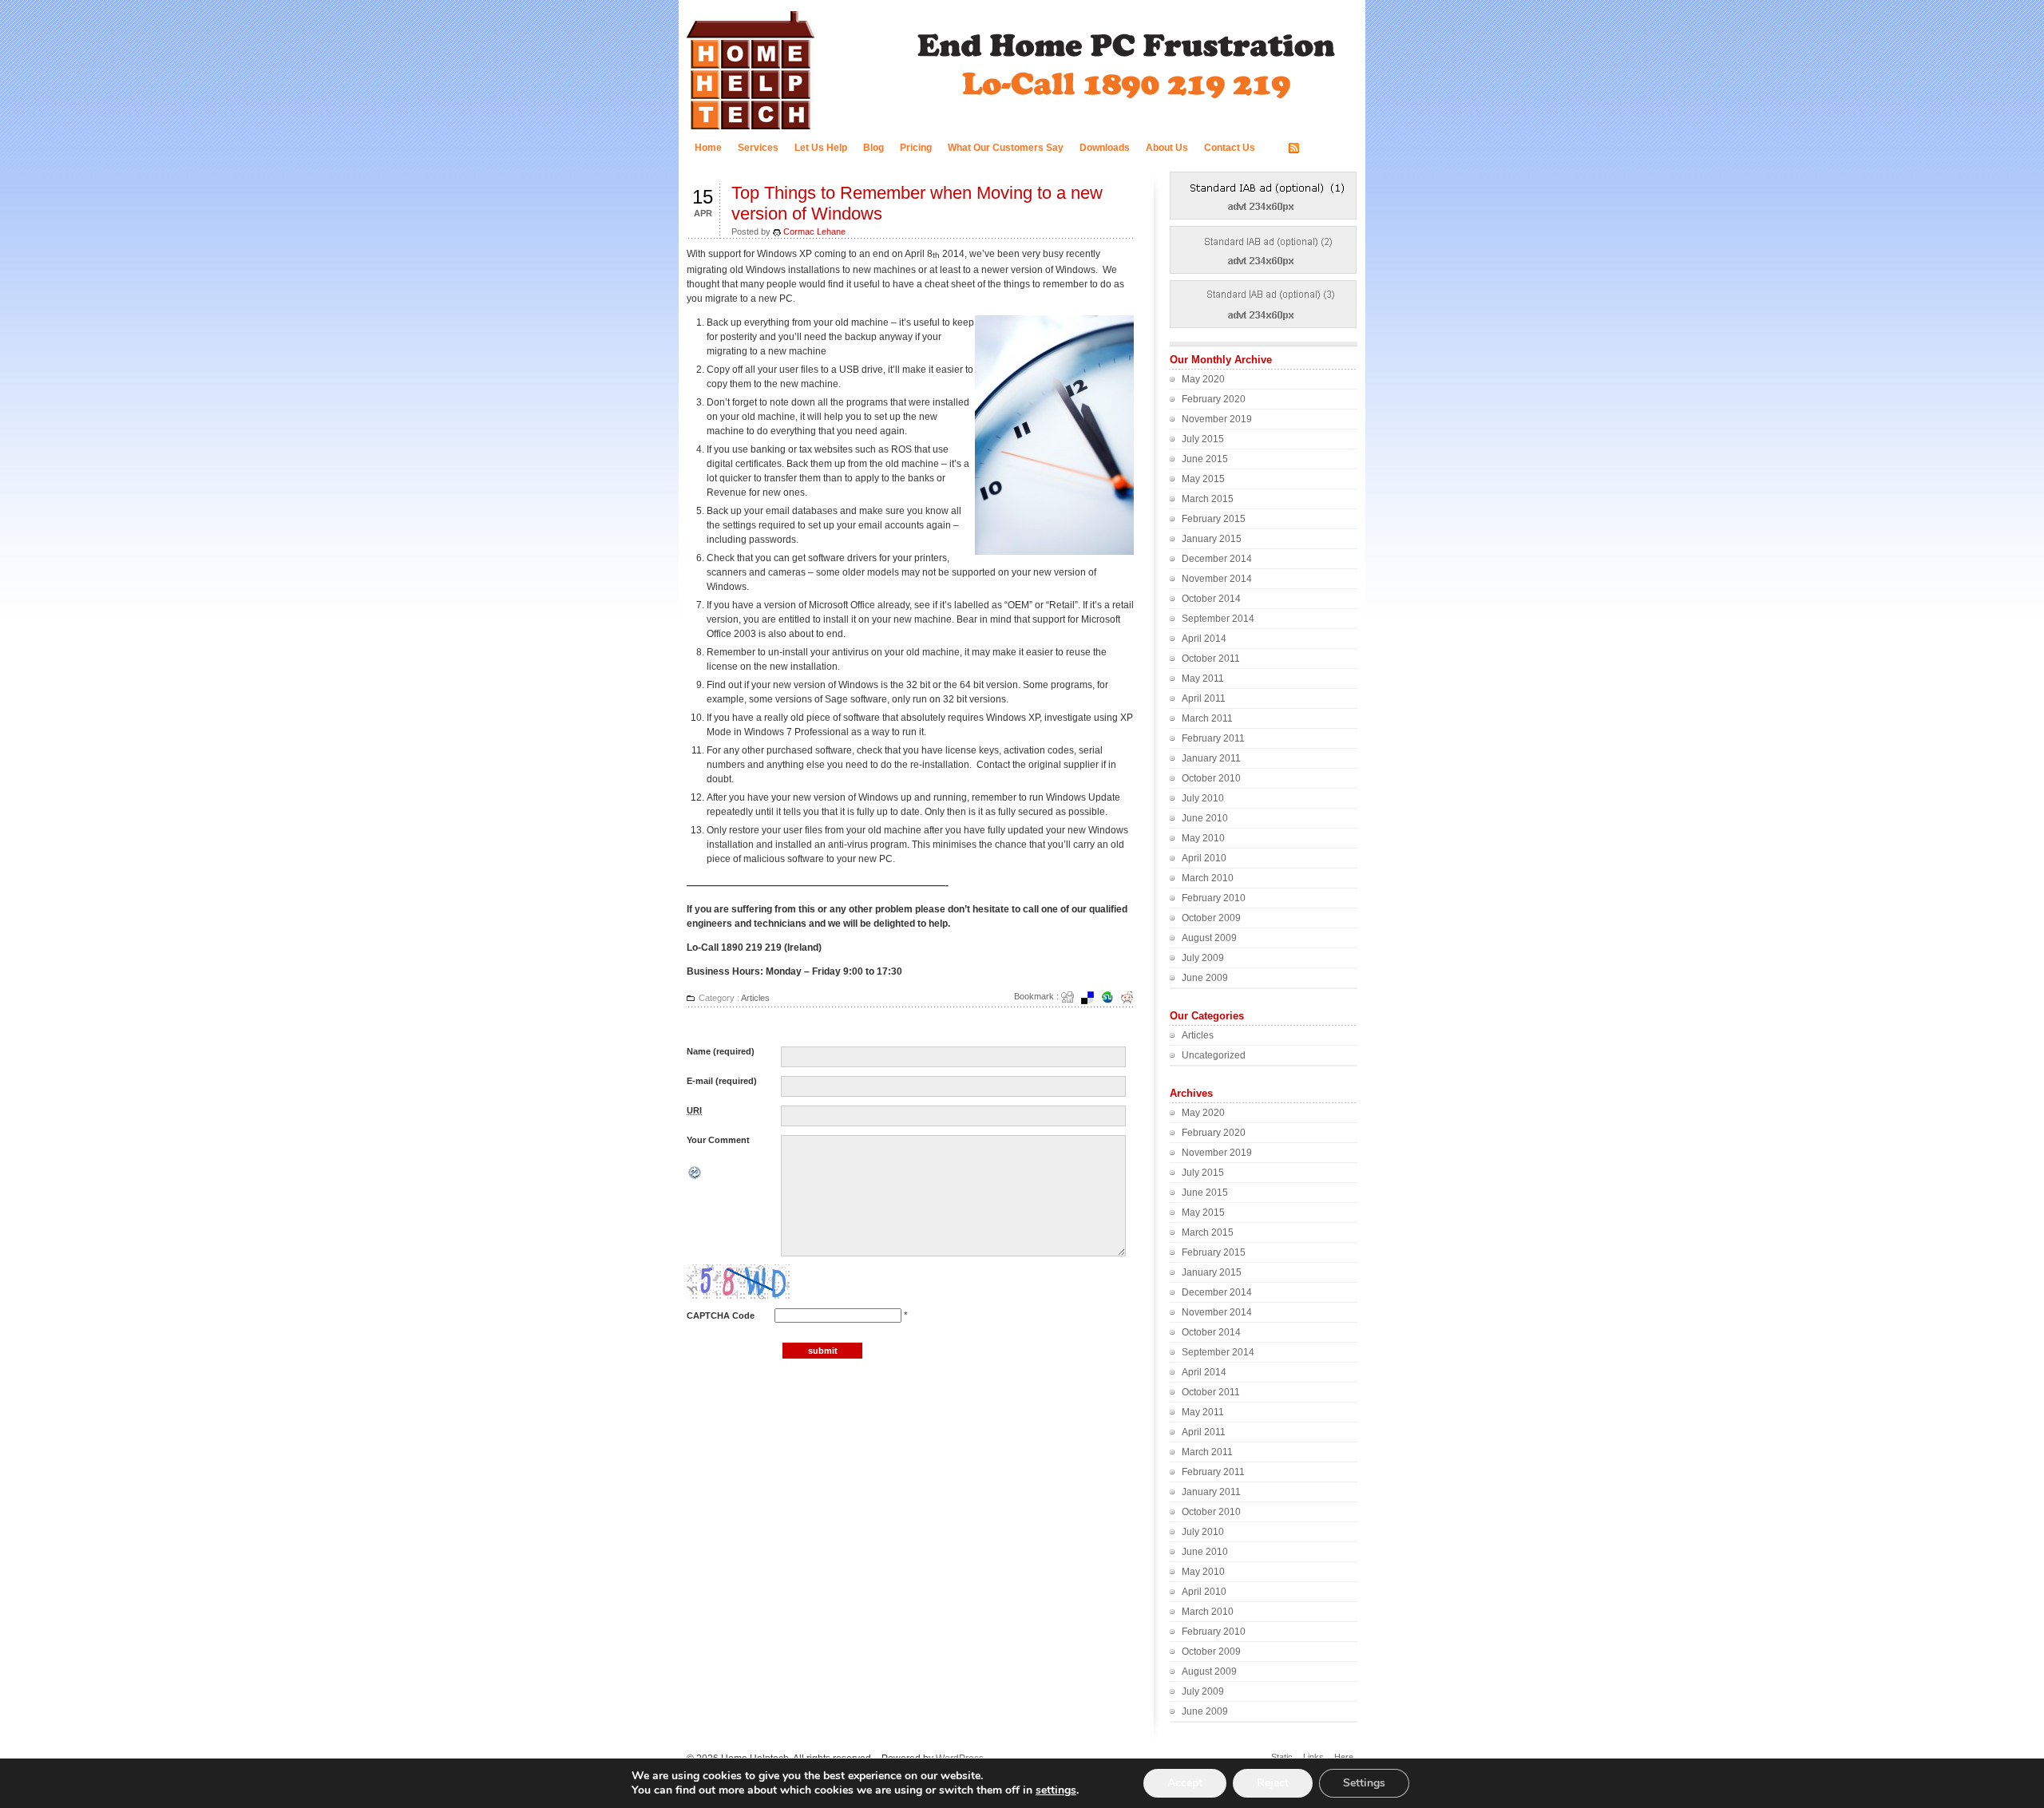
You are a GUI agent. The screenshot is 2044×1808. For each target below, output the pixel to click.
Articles (755, 998)
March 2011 (1207, 718)
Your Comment (718, 1140)
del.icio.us (1092, 998)
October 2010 (1211, 778)
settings (1056, 1790)
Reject (1273, 1783)
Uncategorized (1214, 1055)
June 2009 (1205, 978)
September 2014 (1218, 619)
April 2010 (1204, 858)
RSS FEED (1327, 148)
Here (1344, 1757)
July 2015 (1203, 439)
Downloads (1105, 148)
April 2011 (1204, 698)
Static (1282, 1757)
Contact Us (1230, 148)
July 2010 (1203, 798)
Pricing (916, 148)
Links (1313, 1757)
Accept (1185, 1783)
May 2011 (1203, 678)
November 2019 (1217, 419)
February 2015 (1214, 519)
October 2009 (1211, 918)
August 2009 (1209, 938)
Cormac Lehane (814, 231)
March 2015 (1208, 499)
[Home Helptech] (751, 129)
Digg (1072, 998)
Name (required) (721, 1051)
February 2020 (1214, 399)
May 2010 (1203, 838)
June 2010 (1205, 818)
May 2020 (1203, 379)
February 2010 (1214, 898)
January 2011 (1211, 758)
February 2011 (1213, 738)
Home (708, 148)
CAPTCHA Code (721, 1315)
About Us (1167, 148)
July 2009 (1203, 958)
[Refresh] (695, 1175)
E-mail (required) (722, 1081)
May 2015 (1203, 479)
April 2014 (1204, 639)
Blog (873, 148)
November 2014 (1217, 579)
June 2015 (1205, 459)
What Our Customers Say (1006, 148)
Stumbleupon (1112, 998)
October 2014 (1211, 599)
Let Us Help (821, 148)
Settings (1364, 1783)
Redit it (1132, 998)
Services (758, 148)
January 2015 (1212, 539)
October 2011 (1211, 659)
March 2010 (1208, 878)
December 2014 (1217, 559)
